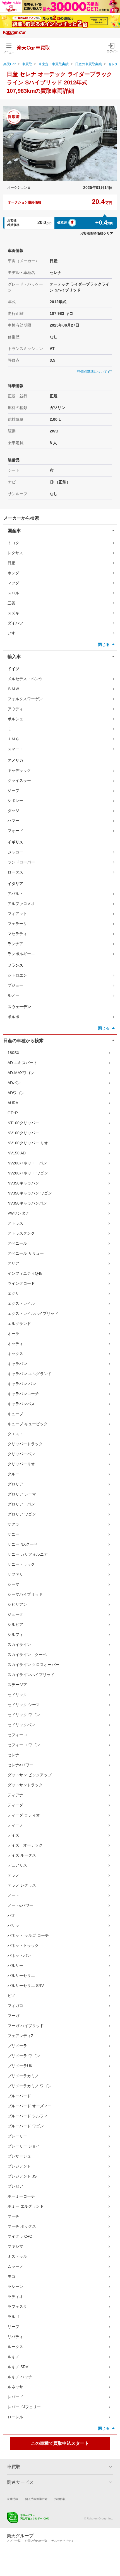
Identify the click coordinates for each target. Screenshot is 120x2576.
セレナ (13, 1755)
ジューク (15, 1614)
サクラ (13, 1524)
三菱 (11, 603)
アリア (13, 1263)
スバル (13, 593)
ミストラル (17, 2256)
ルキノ (13, 2357)
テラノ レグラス (22, 1885)
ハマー (13, 821)
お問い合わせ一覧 (36, 2541)
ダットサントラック (25, 1785)
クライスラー (19, 780)
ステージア (17, 1685)
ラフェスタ (17, 2307)
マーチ (13, 2216)
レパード (15, 2397)
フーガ (13, 2016)
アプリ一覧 (14, 2541)
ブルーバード (19, 2096)
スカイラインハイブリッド (31, 1675)
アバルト (15, 894)
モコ (11, 2276)
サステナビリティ (63, 2541)
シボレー (15, 801)
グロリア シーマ (22, 1494)
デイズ (13, 1835)
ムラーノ (15, 2266)
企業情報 (13, 2499)
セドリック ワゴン (24, 1715)
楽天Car (9, 64)
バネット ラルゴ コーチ (28, 1935)
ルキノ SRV (18, 2367)
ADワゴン (16, 1093)
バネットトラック (23, 1945)
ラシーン (15, 2286)
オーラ (13, 1334)
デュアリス (17, 1865)
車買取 (27, 64)
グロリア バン (21, 1504)
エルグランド (19, 1324)
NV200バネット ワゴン (28, 1173)
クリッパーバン (21, 1454)
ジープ (13, 790)
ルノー (13, 995)
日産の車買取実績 (88, 64)
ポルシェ (15, 719)
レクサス (15, 553)
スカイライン (19, 1645)
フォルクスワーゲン (25, 699)
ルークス (15, 2347)
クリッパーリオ (21, 1464)
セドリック (17, 1695)
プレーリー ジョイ (24, 2146)
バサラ (13, 1925)
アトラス (15, 1223)
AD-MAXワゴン (21, 1073)
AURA (13, 1103)
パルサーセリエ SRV (26, 1986)
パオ (11, 1915)
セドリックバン (21, 1725)
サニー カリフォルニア (28, 1554)
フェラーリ (17, 924)
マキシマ (15, 2246)
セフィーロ (17, 1735)
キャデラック (19, 770)
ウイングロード (21, 1283)
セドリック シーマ (24, 1705)
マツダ (13, 583)
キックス (15, 1354)
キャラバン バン (22, 1384)
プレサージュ (19, 2156)
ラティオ (15, 2297)
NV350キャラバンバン (27, 1203)
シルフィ (15, 1634)
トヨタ (13, 543)
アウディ (15, 709)
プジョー (15, 985)
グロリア (15, 1484)
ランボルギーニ (21, 954)
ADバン (14, 1083)
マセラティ (17, 934)
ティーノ (15, 1825)
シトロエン (17, 975)
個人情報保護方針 (36, 2499)
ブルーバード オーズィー (30, 2106)
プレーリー (17, 2136)
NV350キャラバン (23, 1183)
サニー (13, 1534)
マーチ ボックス (22, 2226)
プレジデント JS (22, 2176)
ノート (13, 1895)
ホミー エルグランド (26, 2206)
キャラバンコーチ (23, 1394)
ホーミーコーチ (21, 2196)
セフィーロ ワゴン (24, 1745)
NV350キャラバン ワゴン (30, 1193)
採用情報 (60, 2499)
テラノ (13, 1875)
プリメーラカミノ (23, 2076)
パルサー (15, 1966)
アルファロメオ (21, 904)
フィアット (17, 914)
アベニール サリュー (26, 1253)
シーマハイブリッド (25, 1594)
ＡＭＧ (13, 739)
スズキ (13, 613)
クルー (13, 1474)
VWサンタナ (18, 1213)
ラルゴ (13, 2317)
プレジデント (19, 2166)
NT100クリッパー (23, 1123)
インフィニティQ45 (25, 1273)
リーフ (13, 2327)
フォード (15, 831)
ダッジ (13, 811)
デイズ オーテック (25, 1845)
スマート (15, 749)
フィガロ (15, 2006)
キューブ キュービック (28, 1424)
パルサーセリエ (21, 1976)
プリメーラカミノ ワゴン (30, 2086)
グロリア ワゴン (22, 1514)
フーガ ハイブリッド (26, 2026)
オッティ (15, 1344)
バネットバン (19, 1955)
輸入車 (14, 657)
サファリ (15, 1574)
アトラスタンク (21, 1233)
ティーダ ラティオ (24, 1815)
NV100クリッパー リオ (28, 1143)
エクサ (13, 1293)
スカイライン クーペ (27, 1655)
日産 (11, 563)
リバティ (15, 2337)
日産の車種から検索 (23, 1041)
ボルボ (13, 1017)
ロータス (15, 872)
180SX (13, 1053)
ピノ (11, 1996)
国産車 (14, 531)
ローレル (15, 2417)
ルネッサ (15, 2387)
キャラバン (17, 1364)
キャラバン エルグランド (30, 1374)
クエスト (15, 1434)
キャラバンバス (21, 1404)
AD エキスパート (22, 1063)
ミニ (11, 729)
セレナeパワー (20, 1765)
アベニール (17, 1243)
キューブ (15, 1414)
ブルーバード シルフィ (28, 2116)
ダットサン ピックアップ (30, 1775)
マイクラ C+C (20, 2236)
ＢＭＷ (13, 689)
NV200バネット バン (27, 1163)
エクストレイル (21, 1303)
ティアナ (15, 1795)
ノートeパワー (20, 1905)
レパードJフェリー (24, 2407)
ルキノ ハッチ (20, 2377)
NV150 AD (17, 1153)
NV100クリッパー (23, 1133)
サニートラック (21, 1564)
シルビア (15, 1624)
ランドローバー (21, 862)
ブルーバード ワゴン (26, 2126)
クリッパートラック (25, 1444)
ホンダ (13, 573)
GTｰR (13, 1113)
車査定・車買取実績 (54, 64)
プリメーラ (17, 2046)
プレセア (15, 2186)
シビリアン (17, 1604)
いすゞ (13, 633)
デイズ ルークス (22, 1855)
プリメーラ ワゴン (24, 2056)
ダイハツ (15, 623)
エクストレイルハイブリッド (33, 1313)
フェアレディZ (21, 2036)
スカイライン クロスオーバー (33, 1665)
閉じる (104, 644)
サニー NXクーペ (22, 1544)
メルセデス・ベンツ (25, 679)
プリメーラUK (20, 2066)
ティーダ (15, 1805)
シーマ (13, 1584)
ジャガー (15, 852)
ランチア (15, 944)
